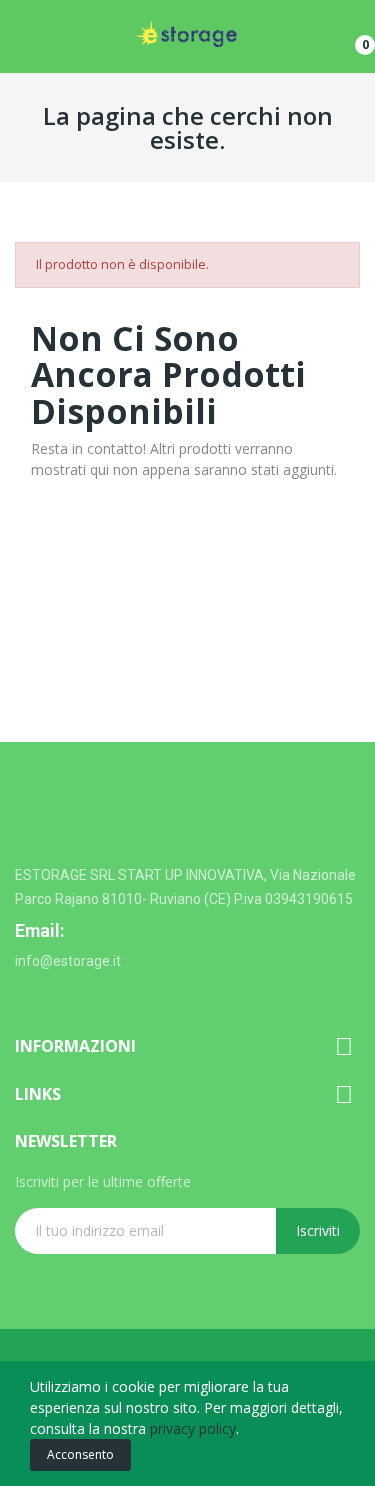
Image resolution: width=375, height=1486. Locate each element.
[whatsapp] (24, 995)
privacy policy (193, 1428)
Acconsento (80, 1454)
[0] (350, 37)
